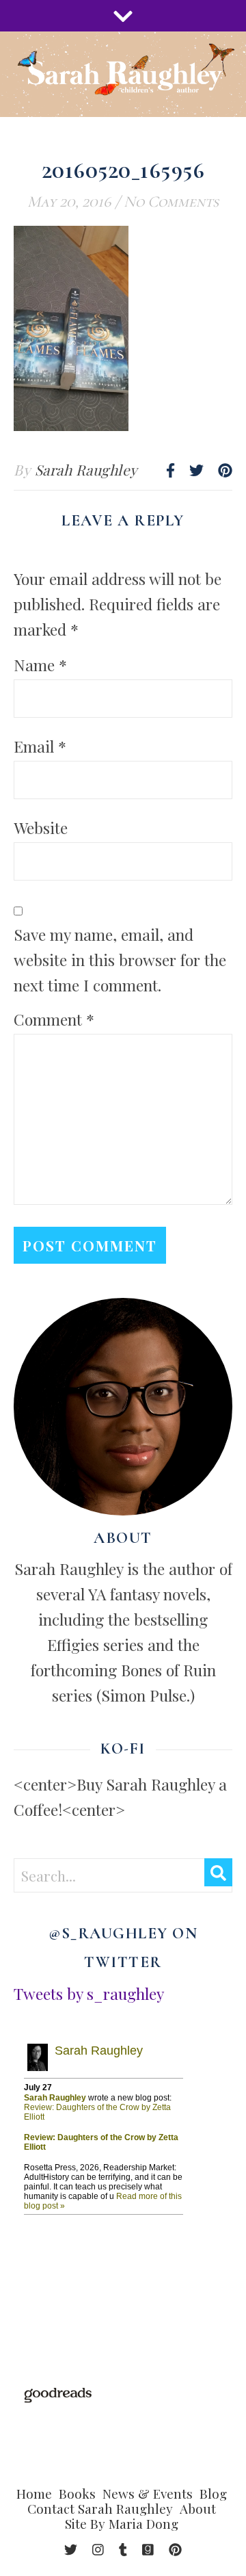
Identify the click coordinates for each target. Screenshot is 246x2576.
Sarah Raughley (86, 469)
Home (34, 2493)
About (198, 2508)
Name (40, 665)
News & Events (148, 2493)
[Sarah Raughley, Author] (123, 74)
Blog (213, 2493)
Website (41, 828)
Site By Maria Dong (122, 2523)
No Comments (171, 202)
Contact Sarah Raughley (100, 2508)
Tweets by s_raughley (89, 1993)
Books (77, 2493)
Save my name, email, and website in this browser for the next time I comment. (120, 960)
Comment (54, 1019)
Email (40, 746)
